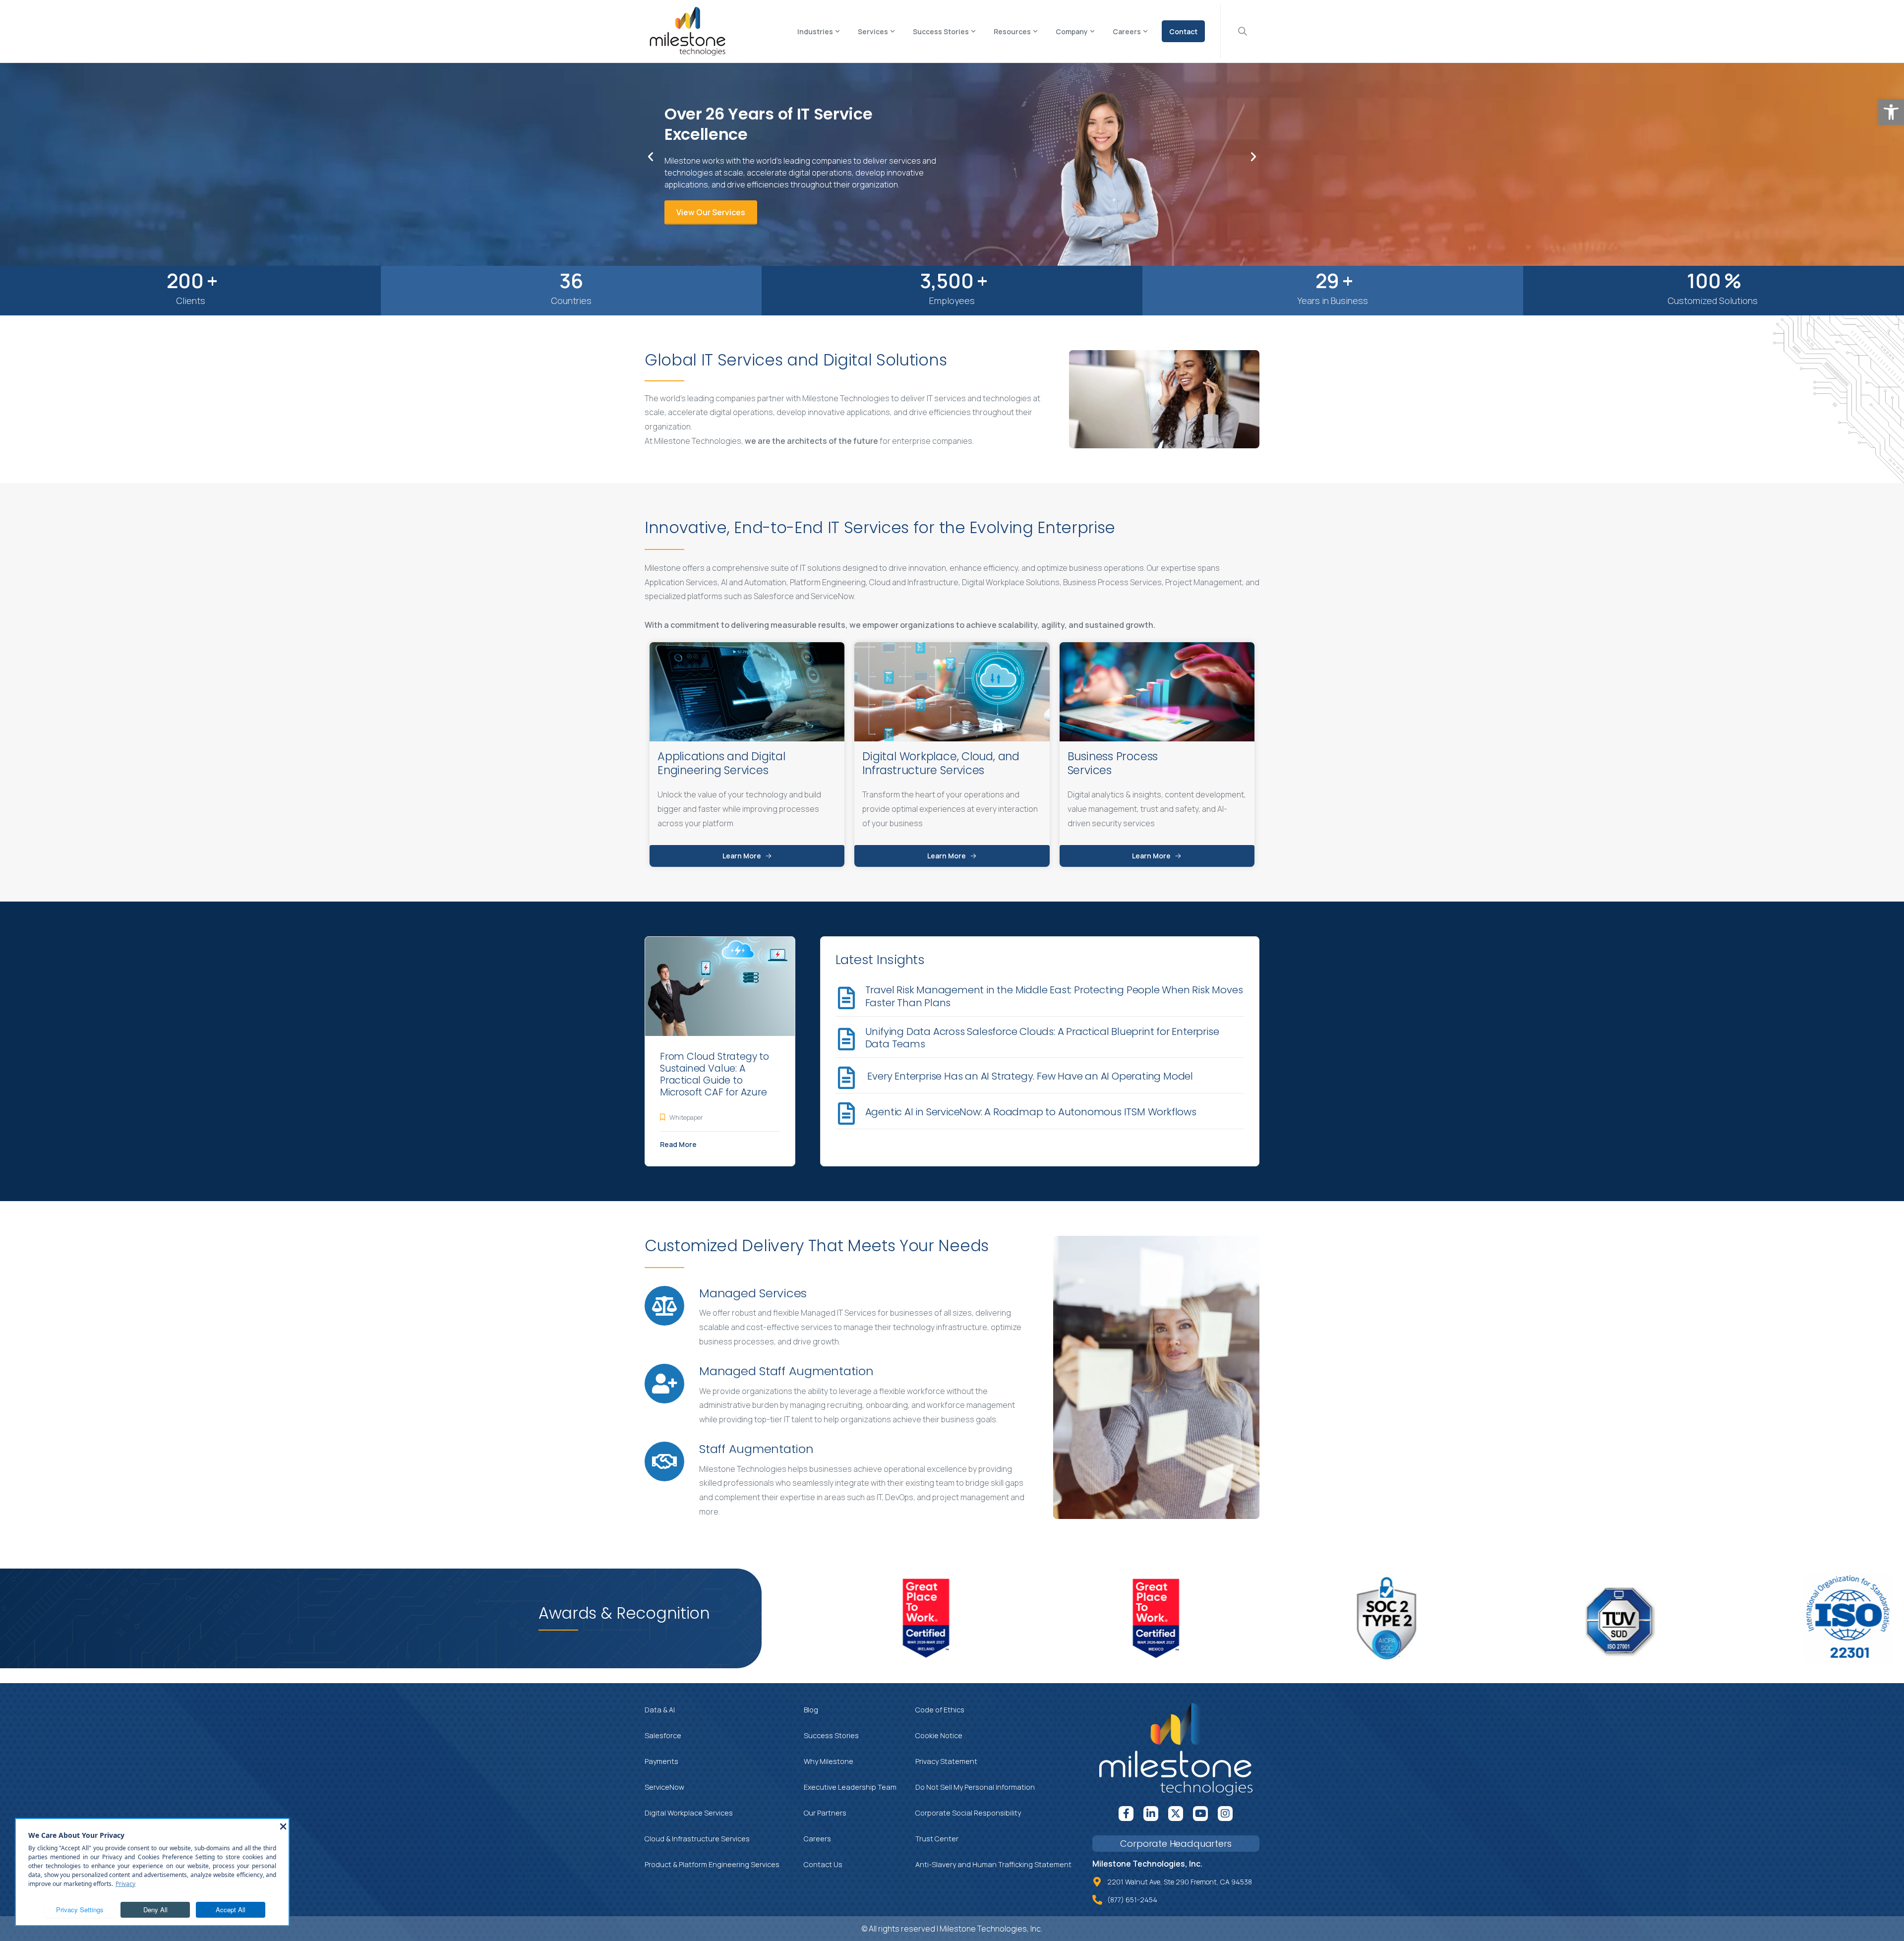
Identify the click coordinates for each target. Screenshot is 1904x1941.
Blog (811, 1710)
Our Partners (825, 1813)
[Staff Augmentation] (664, 1461)
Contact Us (823, 1864)
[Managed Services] (664, 1306)
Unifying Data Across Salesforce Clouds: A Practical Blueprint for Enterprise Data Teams (1042, 1038)
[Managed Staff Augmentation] (664, 1384)
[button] (1891, 112)
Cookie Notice (939, 1735)
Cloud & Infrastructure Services (697, 1839)
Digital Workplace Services (689, 1813)
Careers (817, 1839)
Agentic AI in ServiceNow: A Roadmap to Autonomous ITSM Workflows (1032, 1112)
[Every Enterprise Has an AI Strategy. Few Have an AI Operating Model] (847, 1078)
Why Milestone (829, 1761)
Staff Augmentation (756, 1449)
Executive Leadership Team (850, 1787)
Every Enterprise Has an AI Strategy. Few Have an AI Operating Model (1029, 1076)
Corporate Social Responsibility (968, 1813)
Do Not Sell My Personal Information (975, 1787)
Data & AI (660, 1710)
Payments (661, 1761)
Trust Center (937, 1839)
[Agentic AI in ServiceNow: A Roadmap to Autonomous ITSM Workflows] (847, 1114)
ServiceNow (664, 1787)
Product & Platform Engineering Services (712, 1864)
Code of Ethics (940, 1710)
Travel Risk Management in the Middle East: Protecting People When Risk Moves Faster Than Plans (1054, 996)
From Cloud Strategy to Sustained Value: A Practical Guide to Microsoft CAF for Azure (714, 1074)
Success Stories (831, 1735)
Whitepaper (686, 1117)
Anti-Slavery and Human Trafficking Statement (993, 1864)
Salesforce (663, 1735)
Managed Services (753, 1293)
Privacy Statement (946, 1761)
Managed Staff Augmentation (786, 1371)
